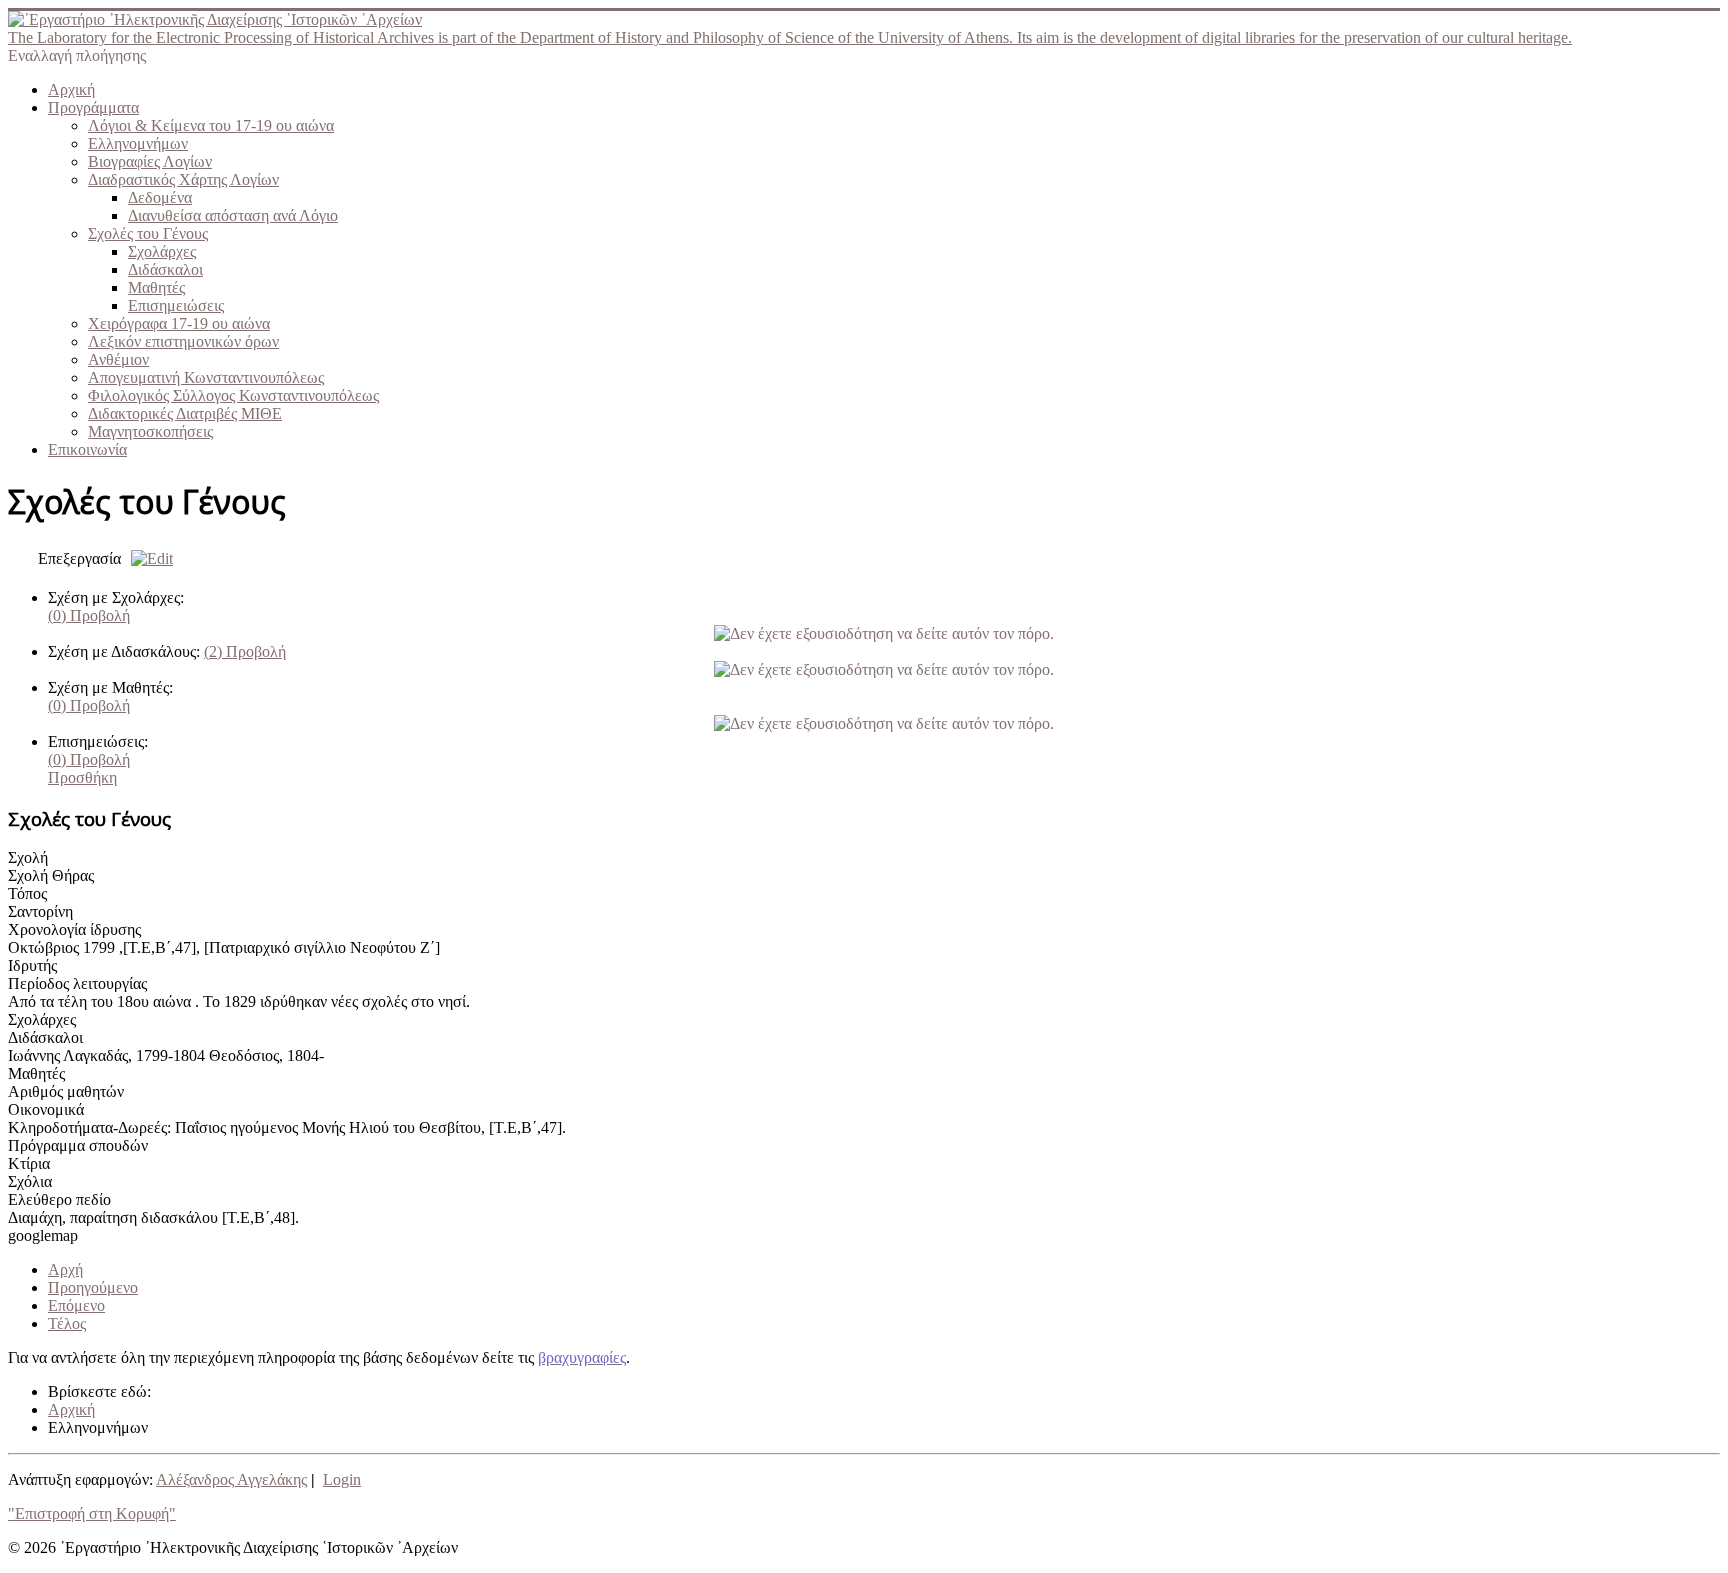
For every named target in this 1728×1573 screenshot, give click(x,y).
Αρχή (65, 1269)
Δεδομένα (160, 197)
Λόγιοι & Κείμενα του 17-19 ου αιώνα (211, 125)
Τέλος (67, 1323)
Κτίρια (29, 1163)
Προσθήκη (82, 777)
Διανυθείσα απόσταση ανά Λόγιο (233, 215)
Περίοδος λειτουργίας (77, 983)
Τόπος (27, 893)
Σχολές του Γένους (148, 233)
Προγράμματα (93, 107)
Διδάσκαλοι (165, 269)
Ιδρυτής (32, 965)
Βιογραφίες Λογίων (150, 161)
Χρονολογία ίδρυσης (74, 929)
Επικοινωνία (87, 449)
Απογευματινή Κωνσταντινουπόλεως (206, 377)
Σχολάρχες (162, 251)
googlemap (43, 1235)
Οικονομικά (46, 1109)
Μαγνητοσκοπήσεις (150, 431)
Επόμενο (76, 1305)
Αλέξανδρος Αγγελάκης (231, 1479)
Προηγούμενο (93, 1287)
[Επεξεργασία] (147, 558)
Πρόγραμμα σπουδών (78, 1145)
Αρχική (71, 89)
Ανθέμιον (118, 359)
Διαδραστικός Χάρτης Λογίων (183, 179)
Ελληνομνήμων (138, 143)
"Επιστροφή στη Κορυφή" (92, 1513)
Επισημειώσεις (176, 305)
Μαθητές (156, 287)
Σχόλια (30, 1181)
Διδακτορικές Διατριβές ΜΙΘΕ (185, 413)
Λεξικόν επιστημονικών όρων (183, 341)
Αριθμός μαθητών (66, 1091)
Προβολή (89, 615)
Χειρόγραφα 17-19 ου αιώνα (179, 323)
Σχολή (28, 857)
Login (342, 1479)
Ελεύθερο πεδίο (59, 1199)
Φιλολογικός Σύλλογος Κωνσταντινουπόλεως (233, 395)
